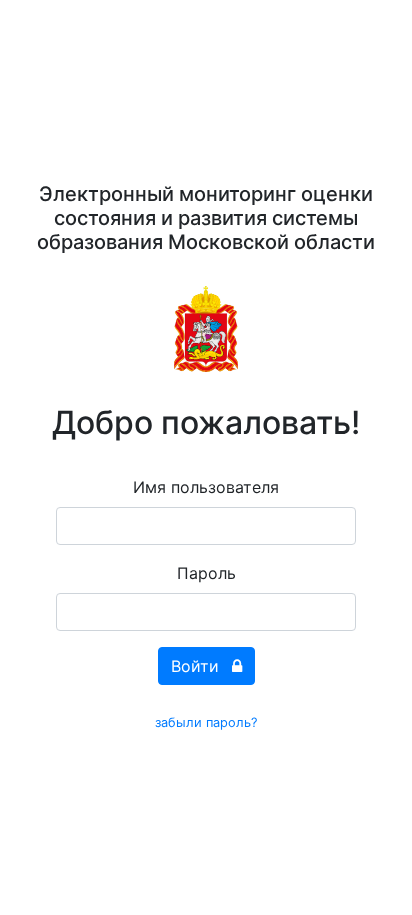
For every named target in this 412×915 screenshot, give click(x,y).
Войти (197, 666)
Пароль (206, 573)
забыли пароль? (206, 722)
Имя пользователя (206, 487)
